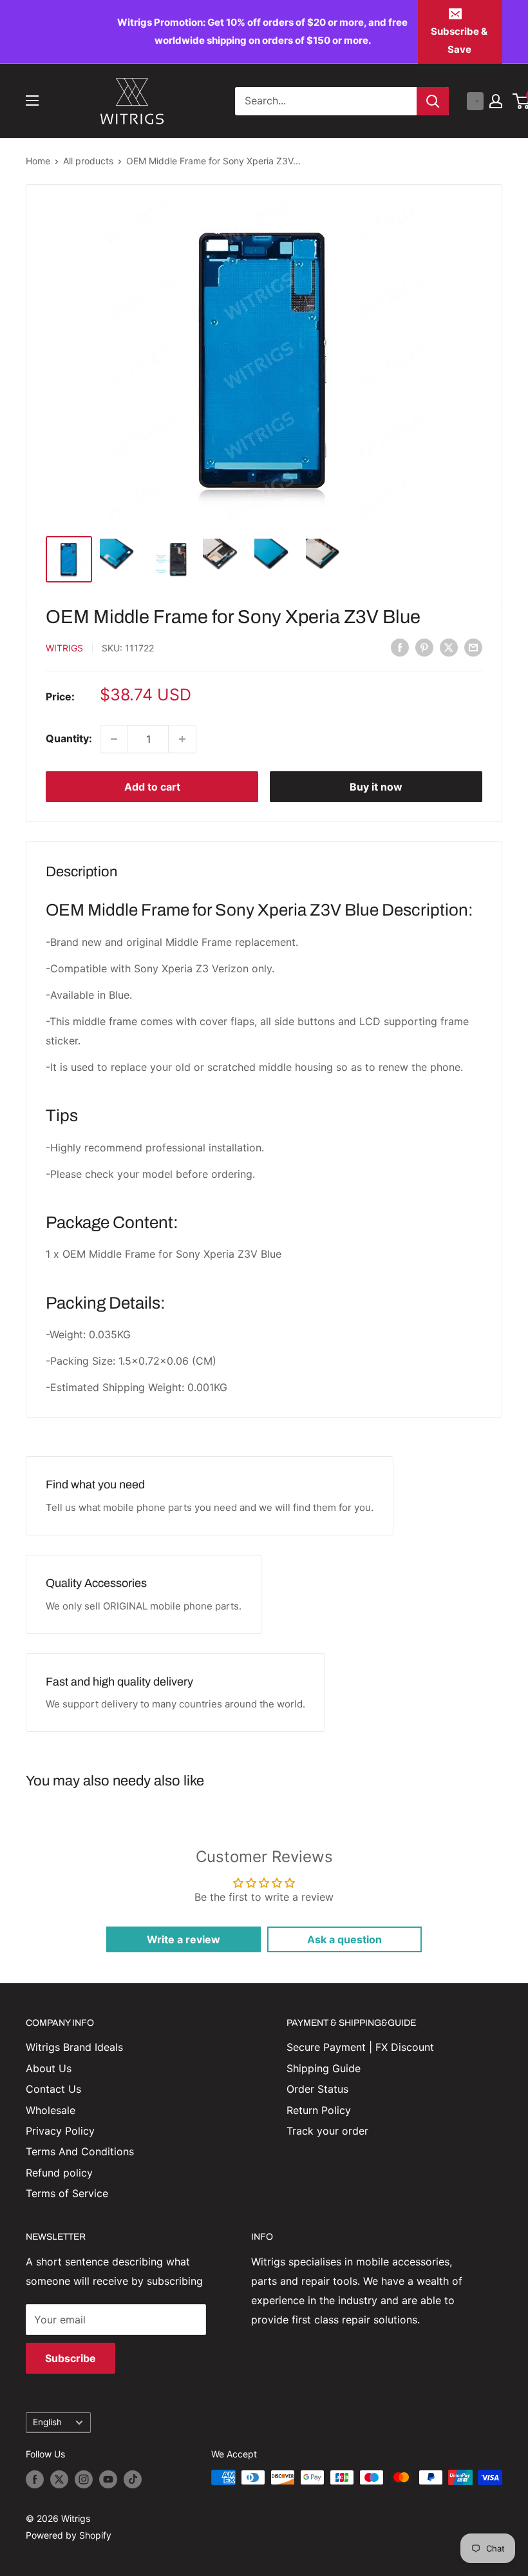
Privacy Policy (60, 2131)
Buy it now (376, 787)
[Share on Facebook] (400, 647)
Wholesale (51, 2110)
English (47, 2422)
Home (38, 161)
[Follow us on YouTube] (108, 2479)
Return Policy (319, 2110)
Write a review (184, 1939)
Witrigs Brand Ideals (74, 2047)
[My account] (496, 101)
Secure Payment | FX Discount (360, 2047)
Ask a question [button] (344, 1939)
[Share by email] (473, 647)
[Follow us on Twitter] (59, 2479)
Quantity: (69, 738)
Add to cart (152, 787)
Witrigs (64, 648)
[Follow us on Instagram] (84, 2479)
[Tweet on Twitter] (449, 647)
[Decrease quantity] (114, 739)
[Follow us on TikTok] (133, 2479)
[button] (475, 101)
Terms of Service (67, 2193)
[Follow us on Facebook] (35, 2479)
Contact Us (53, 2089)
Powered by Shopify (69, 2535)
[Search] (433, 101)
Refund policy (59, 2173)
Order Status (317, 2089)
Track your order (327, 2131)
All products (88, 161)
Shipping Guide (324, 2068)
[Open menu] (32, 101)
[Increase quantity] (182, 739)
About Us (49, 2068)
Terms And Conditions (80, 2151)
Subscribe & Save (459, 40)
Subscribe (71, 2358)
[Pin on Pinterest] (424, 647)
